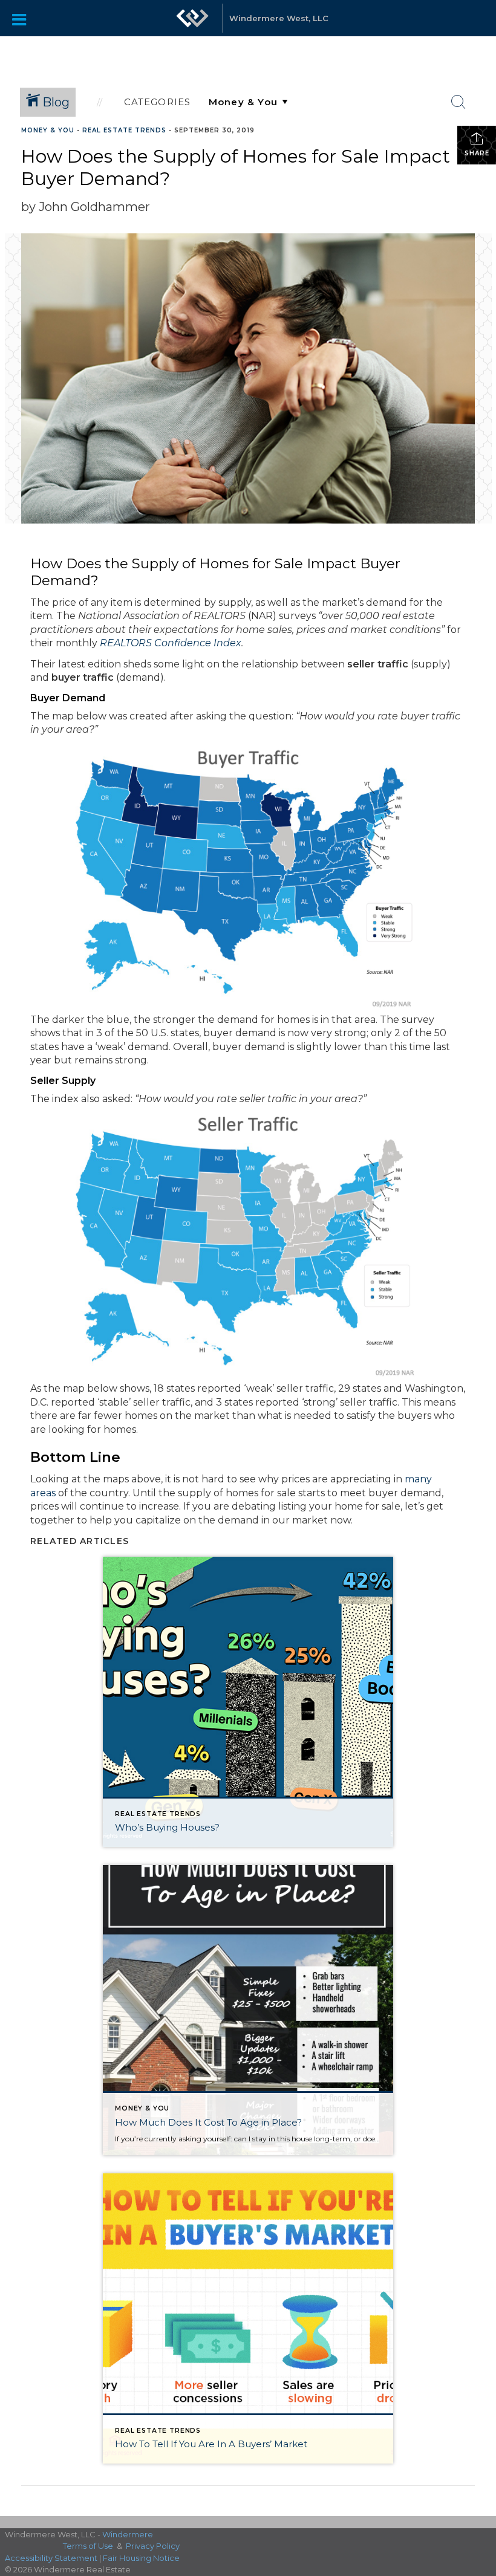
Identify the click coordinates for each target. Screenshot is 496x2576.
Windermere (128, 2534)
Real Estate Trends (124, 130)
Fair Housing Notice (141, 2558)
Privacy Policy (153, 2546)
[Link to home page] (192, 24)
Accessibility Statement (51, 2558)
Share (477, 153)
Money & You (48, 130)
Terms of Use (88, 2546)
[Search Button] (458, 102)
